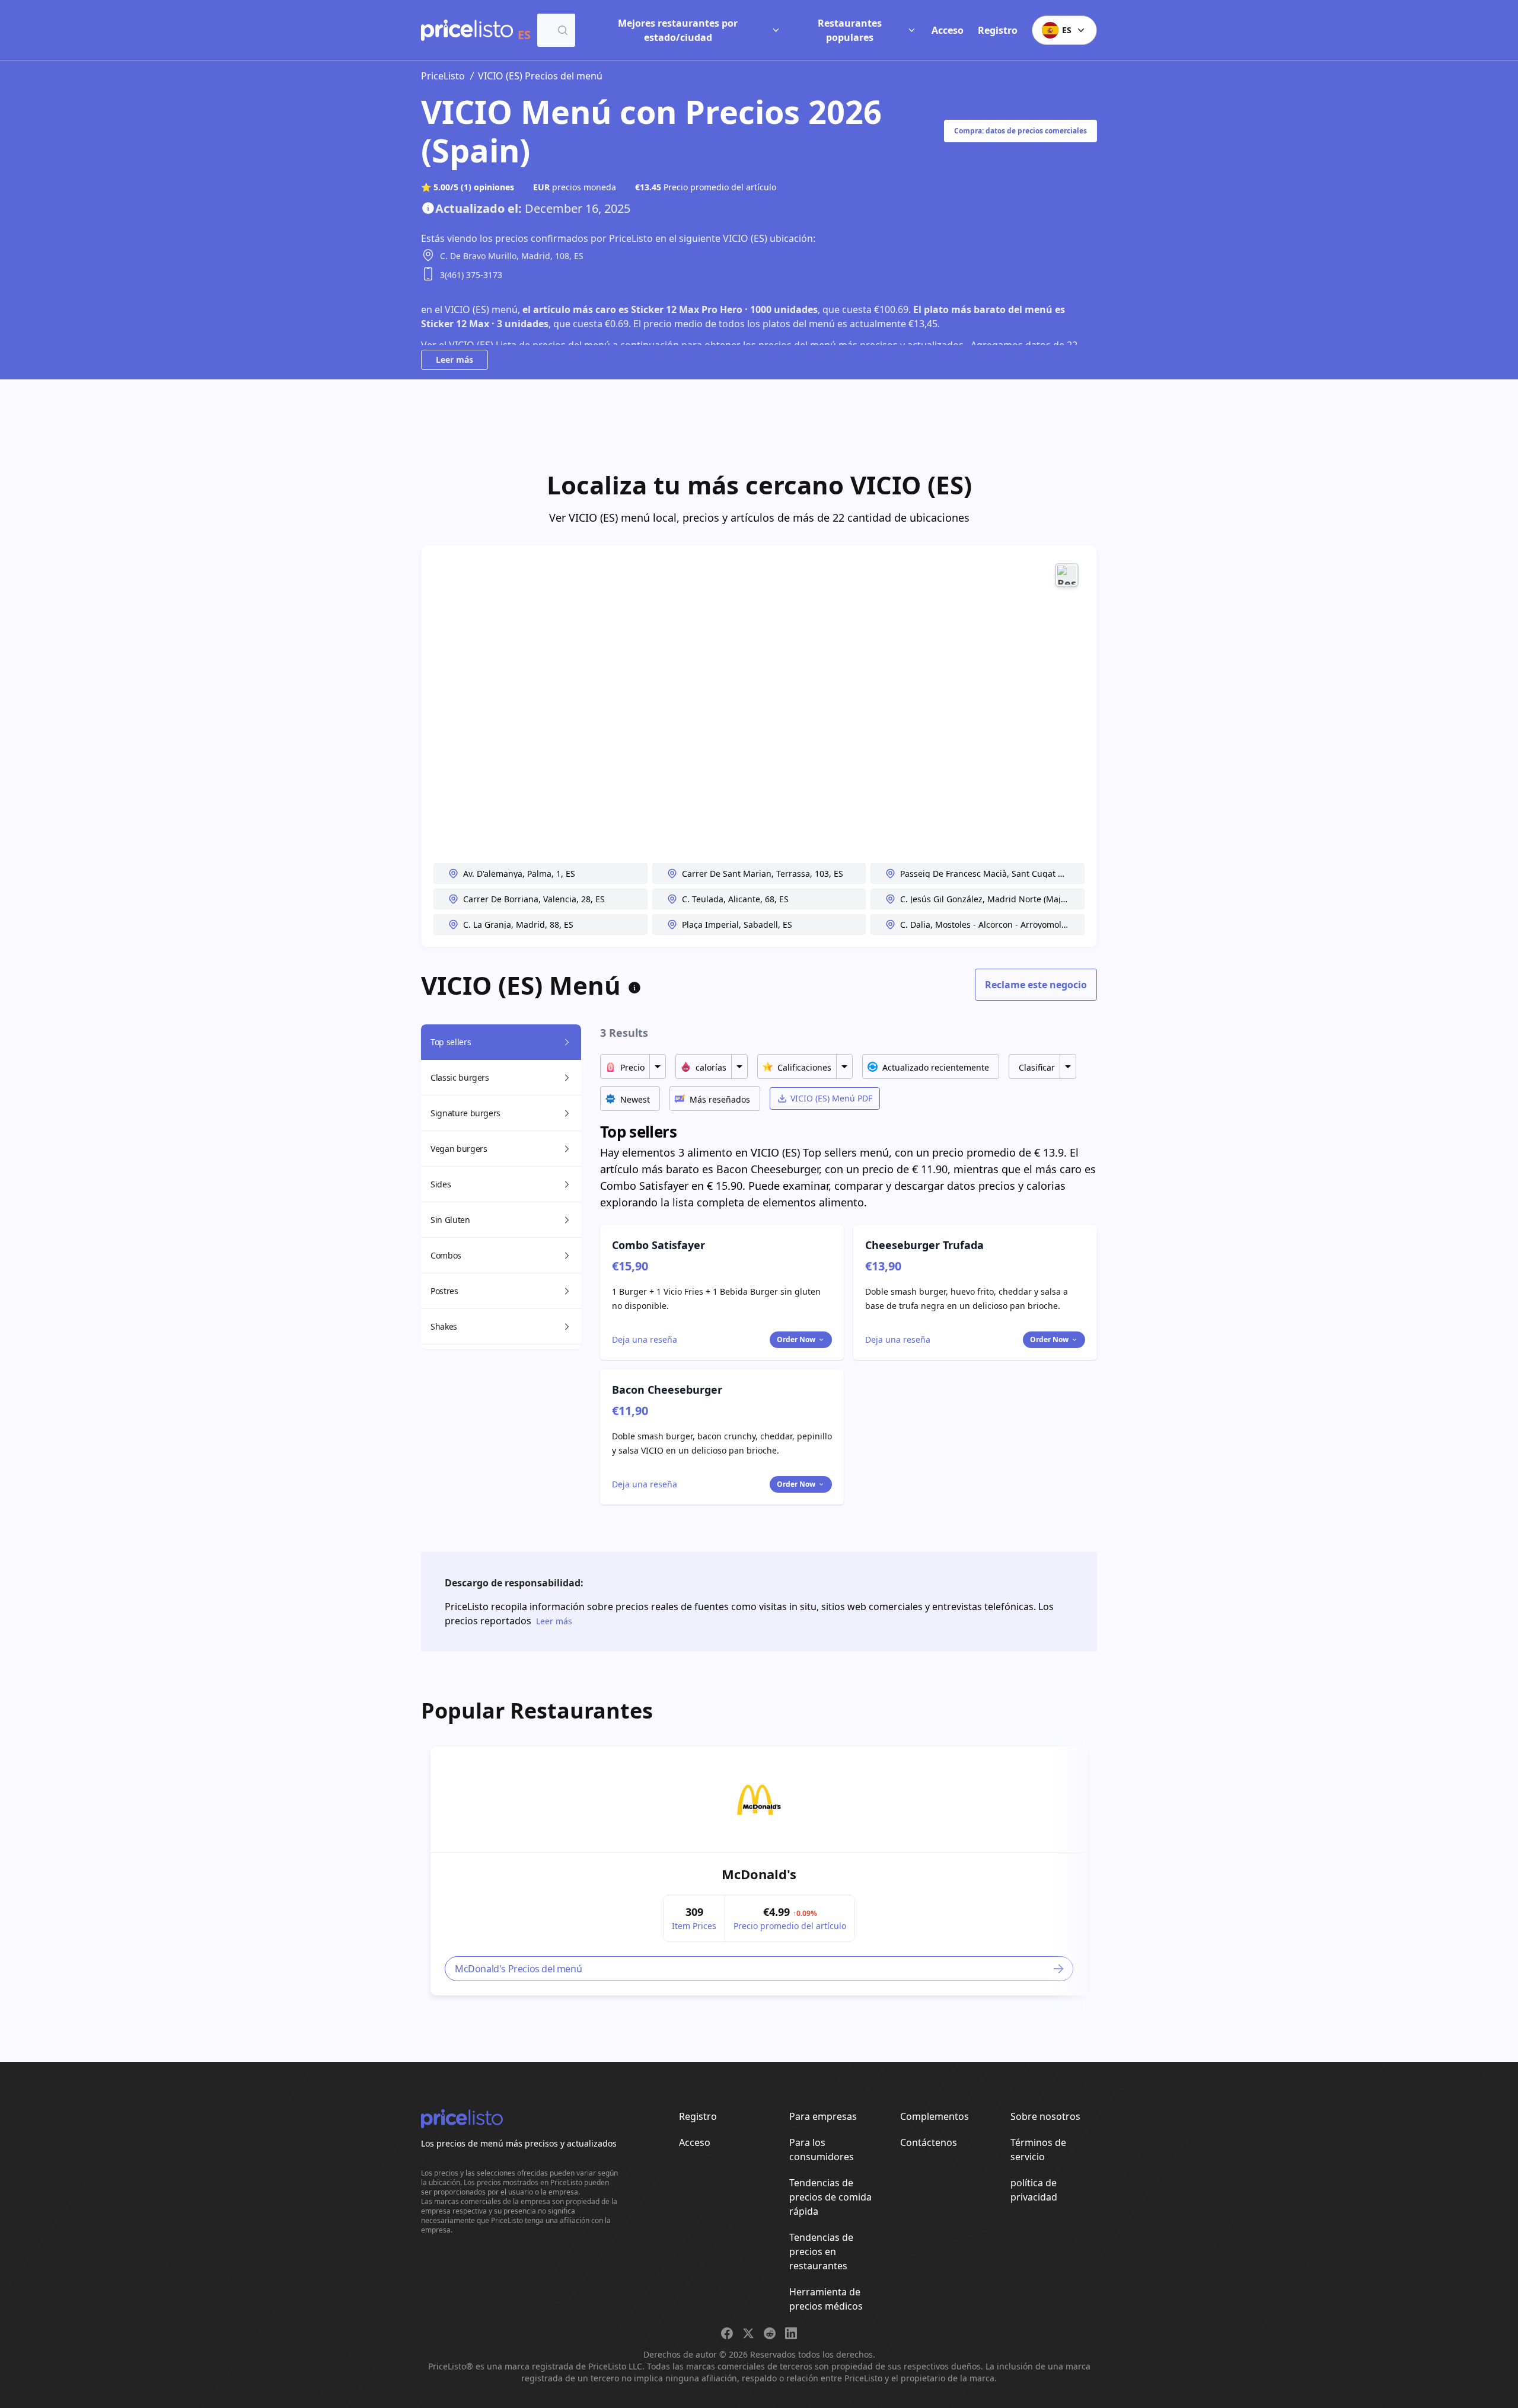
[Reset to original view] (1067, 575)
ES (1067, 30)
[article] (759, 1871)
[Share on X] (748, 2333)
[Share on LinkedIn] (791, 2333)
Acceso (948, 30)
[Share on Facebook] (727, 2333)
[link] (759, 1800)
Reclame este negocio (1036, 985)
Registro (998, 30)
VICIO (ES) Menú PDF (831, 1098)
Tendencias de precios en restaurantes (821, 2251)
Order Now (796, 1339)
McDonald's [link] (759, 1874)
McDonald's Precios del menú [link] (518, 1969)
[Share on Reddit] (770, 2333)
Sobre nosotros (1045, 2116)
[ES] (467, 30)
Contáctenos (929, 2142)
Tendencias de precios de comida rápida (830, 2197)
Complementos (935, 2116)
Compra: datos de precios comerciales (1020, 131)
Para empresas (823, 2116)
